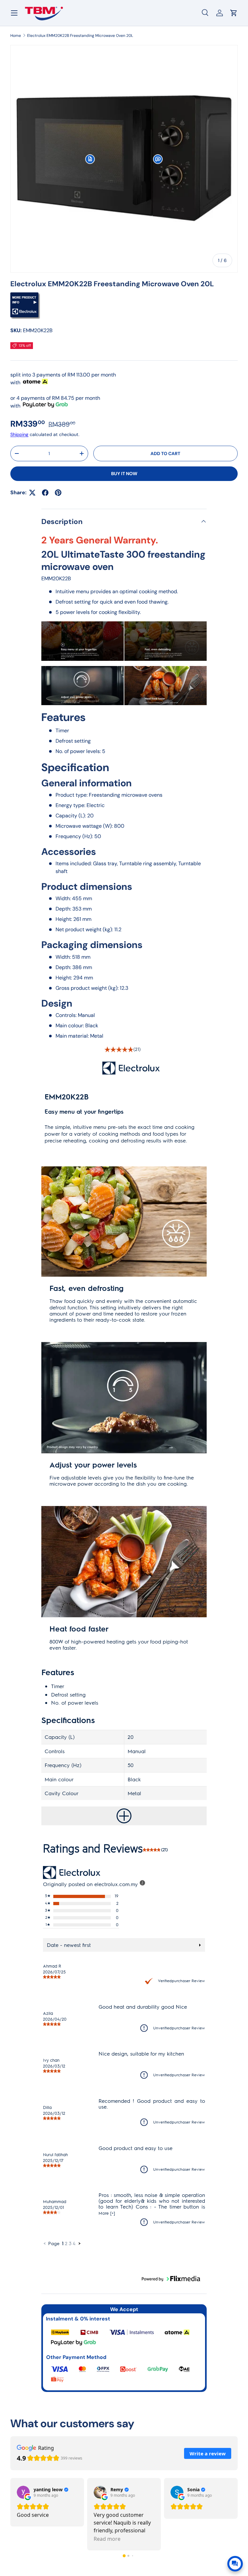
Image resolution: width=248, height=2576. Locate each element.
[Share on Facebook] (45, 493)
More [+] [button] (107, 2213)
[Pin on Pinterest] (58, 493)
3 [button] (70, 2243)
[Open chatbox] (235, 2564)
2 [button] (66, 2243)
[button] (90, 159)
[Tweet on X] (32, 493)
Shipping (19, 434)
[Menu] (14, 13)
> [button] (79, 2243)
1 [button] (63, 2243)
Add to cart (165, 453)
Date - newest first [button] (69, 1945)
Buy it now (124, 474)
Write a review (208, 2453)
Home (16, 36)
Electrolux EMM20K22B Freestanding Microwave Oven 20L (80, 36)
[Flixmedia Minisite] (25, 296)
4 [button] (74, 2243)
